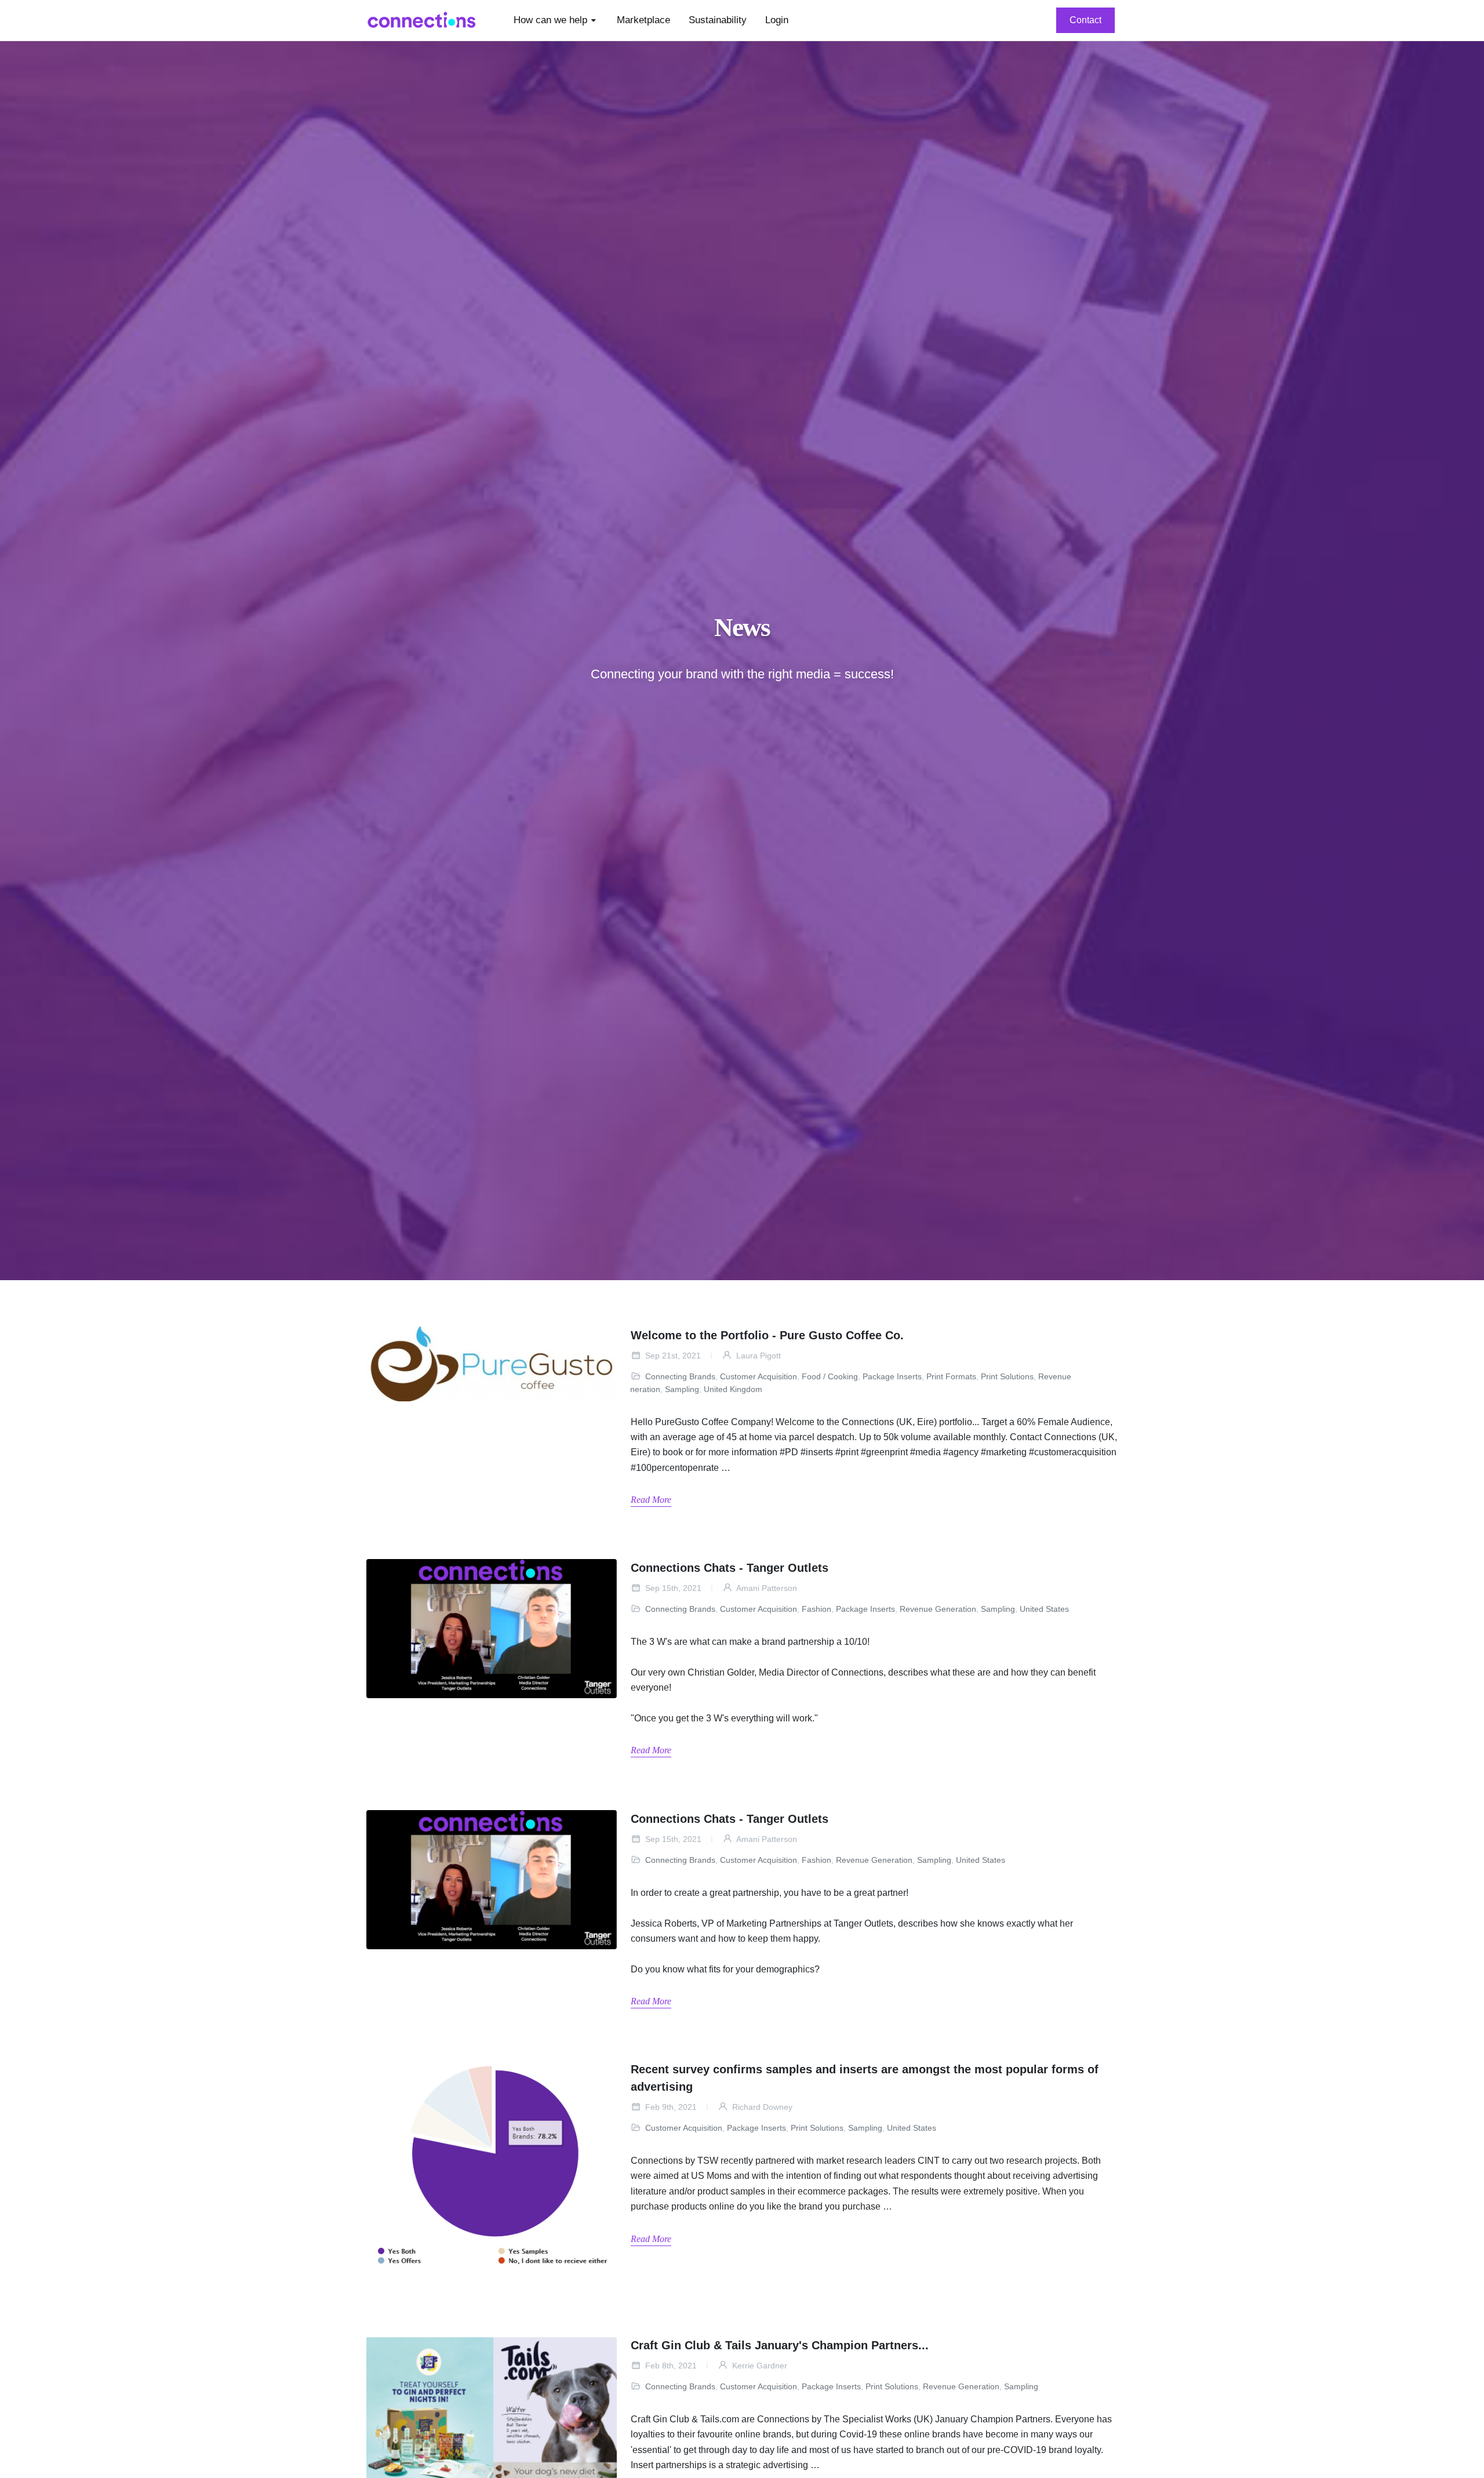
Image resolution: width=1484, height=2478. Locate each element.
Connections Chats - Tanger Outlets (730, 1568)
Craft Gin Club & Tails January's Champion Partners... (780, 2345)
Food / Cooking (830, 1376)
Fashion (816, 1609)
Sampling (682, 1389)
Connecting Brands (680, 1376)
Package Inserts (892, 1376)
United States (1044, 1609)
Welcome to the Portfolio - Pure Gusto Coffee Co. (767, 1335)
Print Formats (951, 1376)
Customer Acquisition (759, 1376)
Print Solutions (1007, 1376)
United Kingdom (733, 1389)
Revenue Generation (938, 1609)
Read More (651, 1500)
